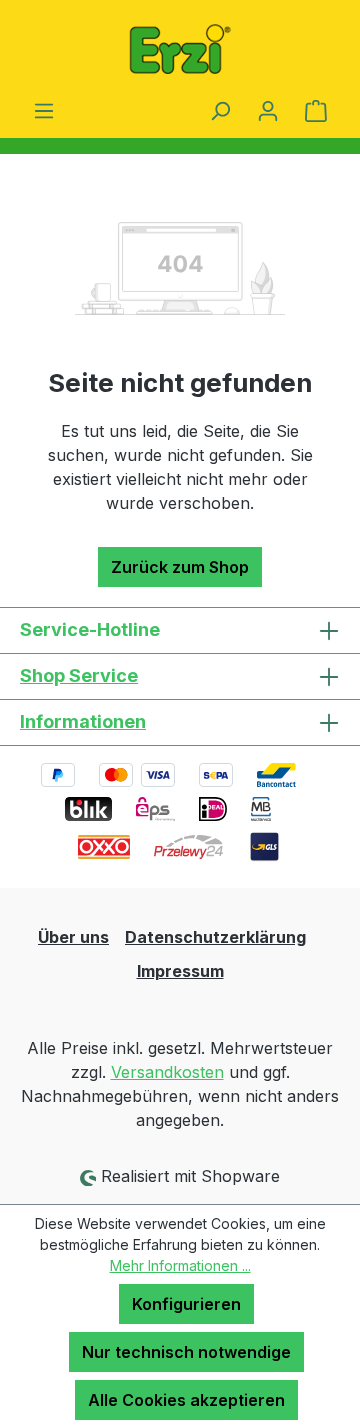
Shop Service (79, 675)
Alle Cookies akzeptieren (186, 1400)
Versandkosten (167, 1072)
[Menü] (44, 110)
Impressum (180, 971)
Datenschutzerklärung (215, 937)
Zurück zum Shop (180, 567)
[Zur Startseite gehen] (180, 49)
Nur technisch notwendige (186, 1352)
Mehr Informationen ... (180, 1265)
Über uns (73, 937)
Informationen (83, 721)
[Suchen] (220, 110)
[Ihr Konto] (268, 110)
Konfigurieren (186, 1304)
